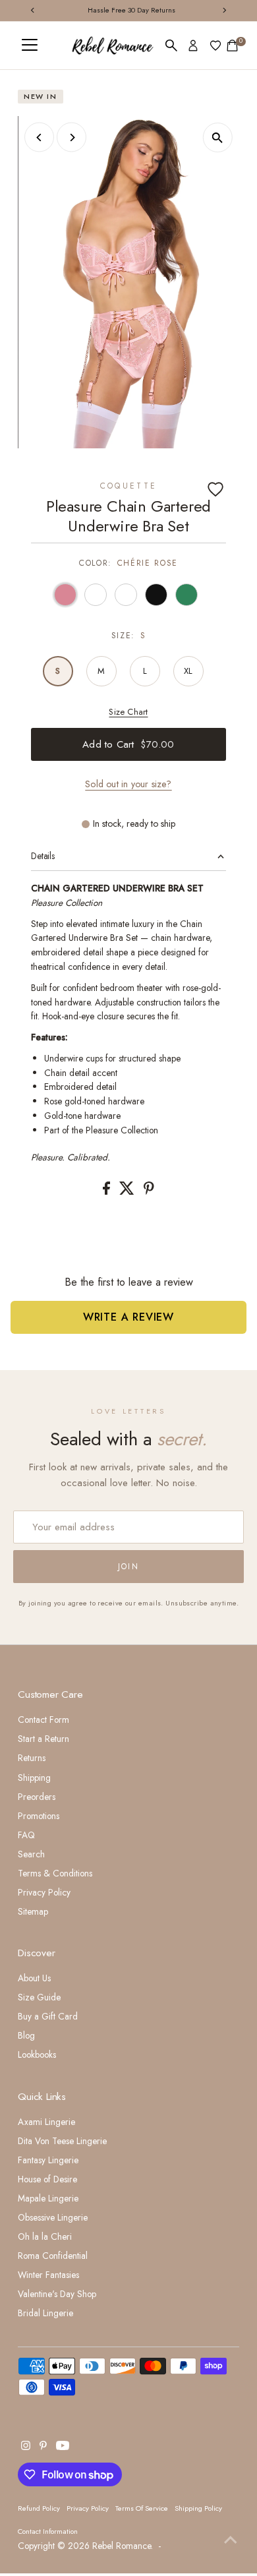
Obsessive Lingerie (53, 2217)
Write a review (128, 1317)
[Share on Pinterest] (149, 1191)
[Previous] (39, 137)
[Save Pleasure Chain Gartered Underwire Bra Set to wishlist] (215, 489)
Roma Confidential (53, 2256)
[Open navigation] (30, 45)
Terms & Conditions (55, 1873)
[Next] (71, 137)
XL (188, 671)
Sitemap (33, 1911)
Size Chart (128, 712)
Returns (32, 1758)
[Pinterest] (43, 2447)
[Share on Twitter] (128, 1191)
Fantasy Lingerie (48, 2160)
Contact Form (43, 1720)
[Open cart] (232, 45)
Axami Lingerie (46, 2122)
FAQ (26, 1835)
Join (129, 1567)
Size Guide (39, 1997)
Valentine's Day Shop (57, 2294)
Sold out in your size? (128, 784)
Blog (26, 2035)
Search (31, 1854)
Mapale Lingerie (48, 2198)
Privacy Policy (44, 1892)
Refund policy (39, 2508)
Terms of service (142, 2508)
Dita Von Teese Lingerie (62, 2141)
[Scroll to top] (231, 2540)
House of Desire (47, 2179)
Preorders (37, 1797)
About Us (34, 1978)
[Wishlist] (215, 45)
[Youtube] (63, 2447)
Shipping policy (198, 2508)
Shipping (34, 1778)
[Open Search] (171, 45)
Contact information (48, 2531)
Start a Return (43, 1739)
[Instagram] (26, 2447)
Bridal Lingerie (45, 2313)
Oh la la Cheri (45, 2236)
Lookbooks (37, 2054)
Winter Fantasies (48, 2275)
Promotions (39, 1816)
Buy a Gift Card (48, 2016)
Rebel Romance (122, 2546)
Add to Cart (128, 744)
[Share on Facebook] (108, 1191)
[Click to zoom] (218, 137)
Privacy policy (88, 2508)
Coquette (129, 486)
